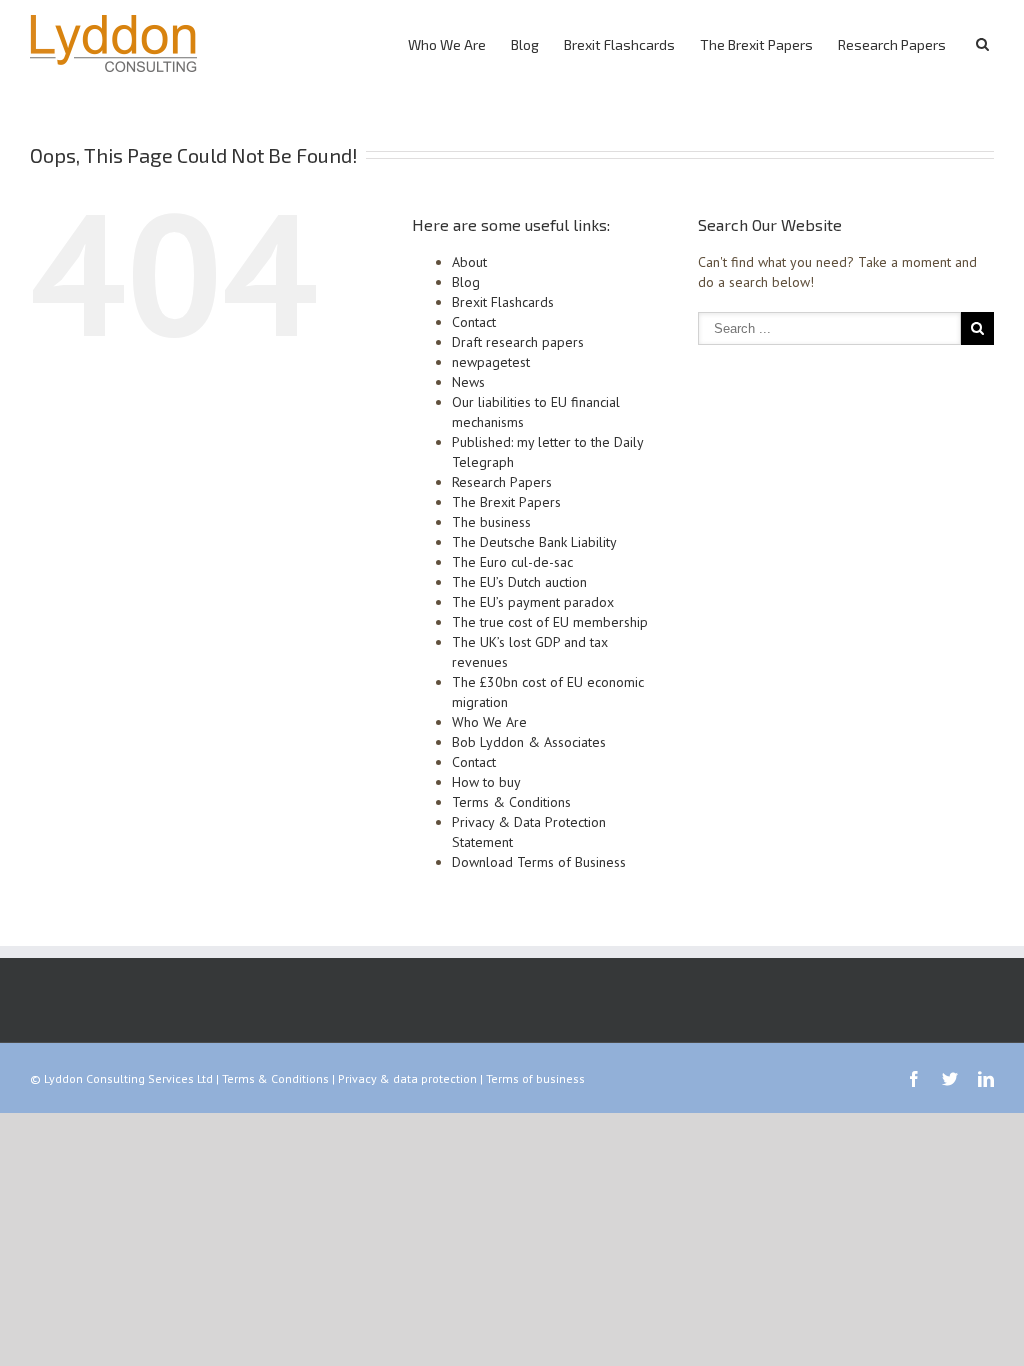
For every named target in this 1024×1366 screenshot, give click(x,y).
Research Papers (892, 44)
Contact (474, 322)
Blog (525, 44)
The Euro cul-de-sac (512, 562)
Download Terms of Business (539, 862)
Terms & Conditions (511, 802)
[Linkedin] (986, 1079)
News (468, 382)
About (469, 262)
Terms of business (535, 1078)
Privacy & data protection (407, 1078)
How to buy (486, 782)
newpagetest (491, 362)
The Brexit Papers (756, 44)
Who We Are (447, 44)
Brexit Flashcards (619, 44)
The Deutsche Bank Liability (534, 542)
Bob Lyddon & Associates (529, 742)
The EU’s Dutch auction (519, 582)
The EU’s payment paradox (533, 602)
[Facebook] (914, 1079)
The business (491, 522)
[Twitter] (950, 1079)
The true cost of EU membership (550, 622)
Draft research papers (518, 342)
